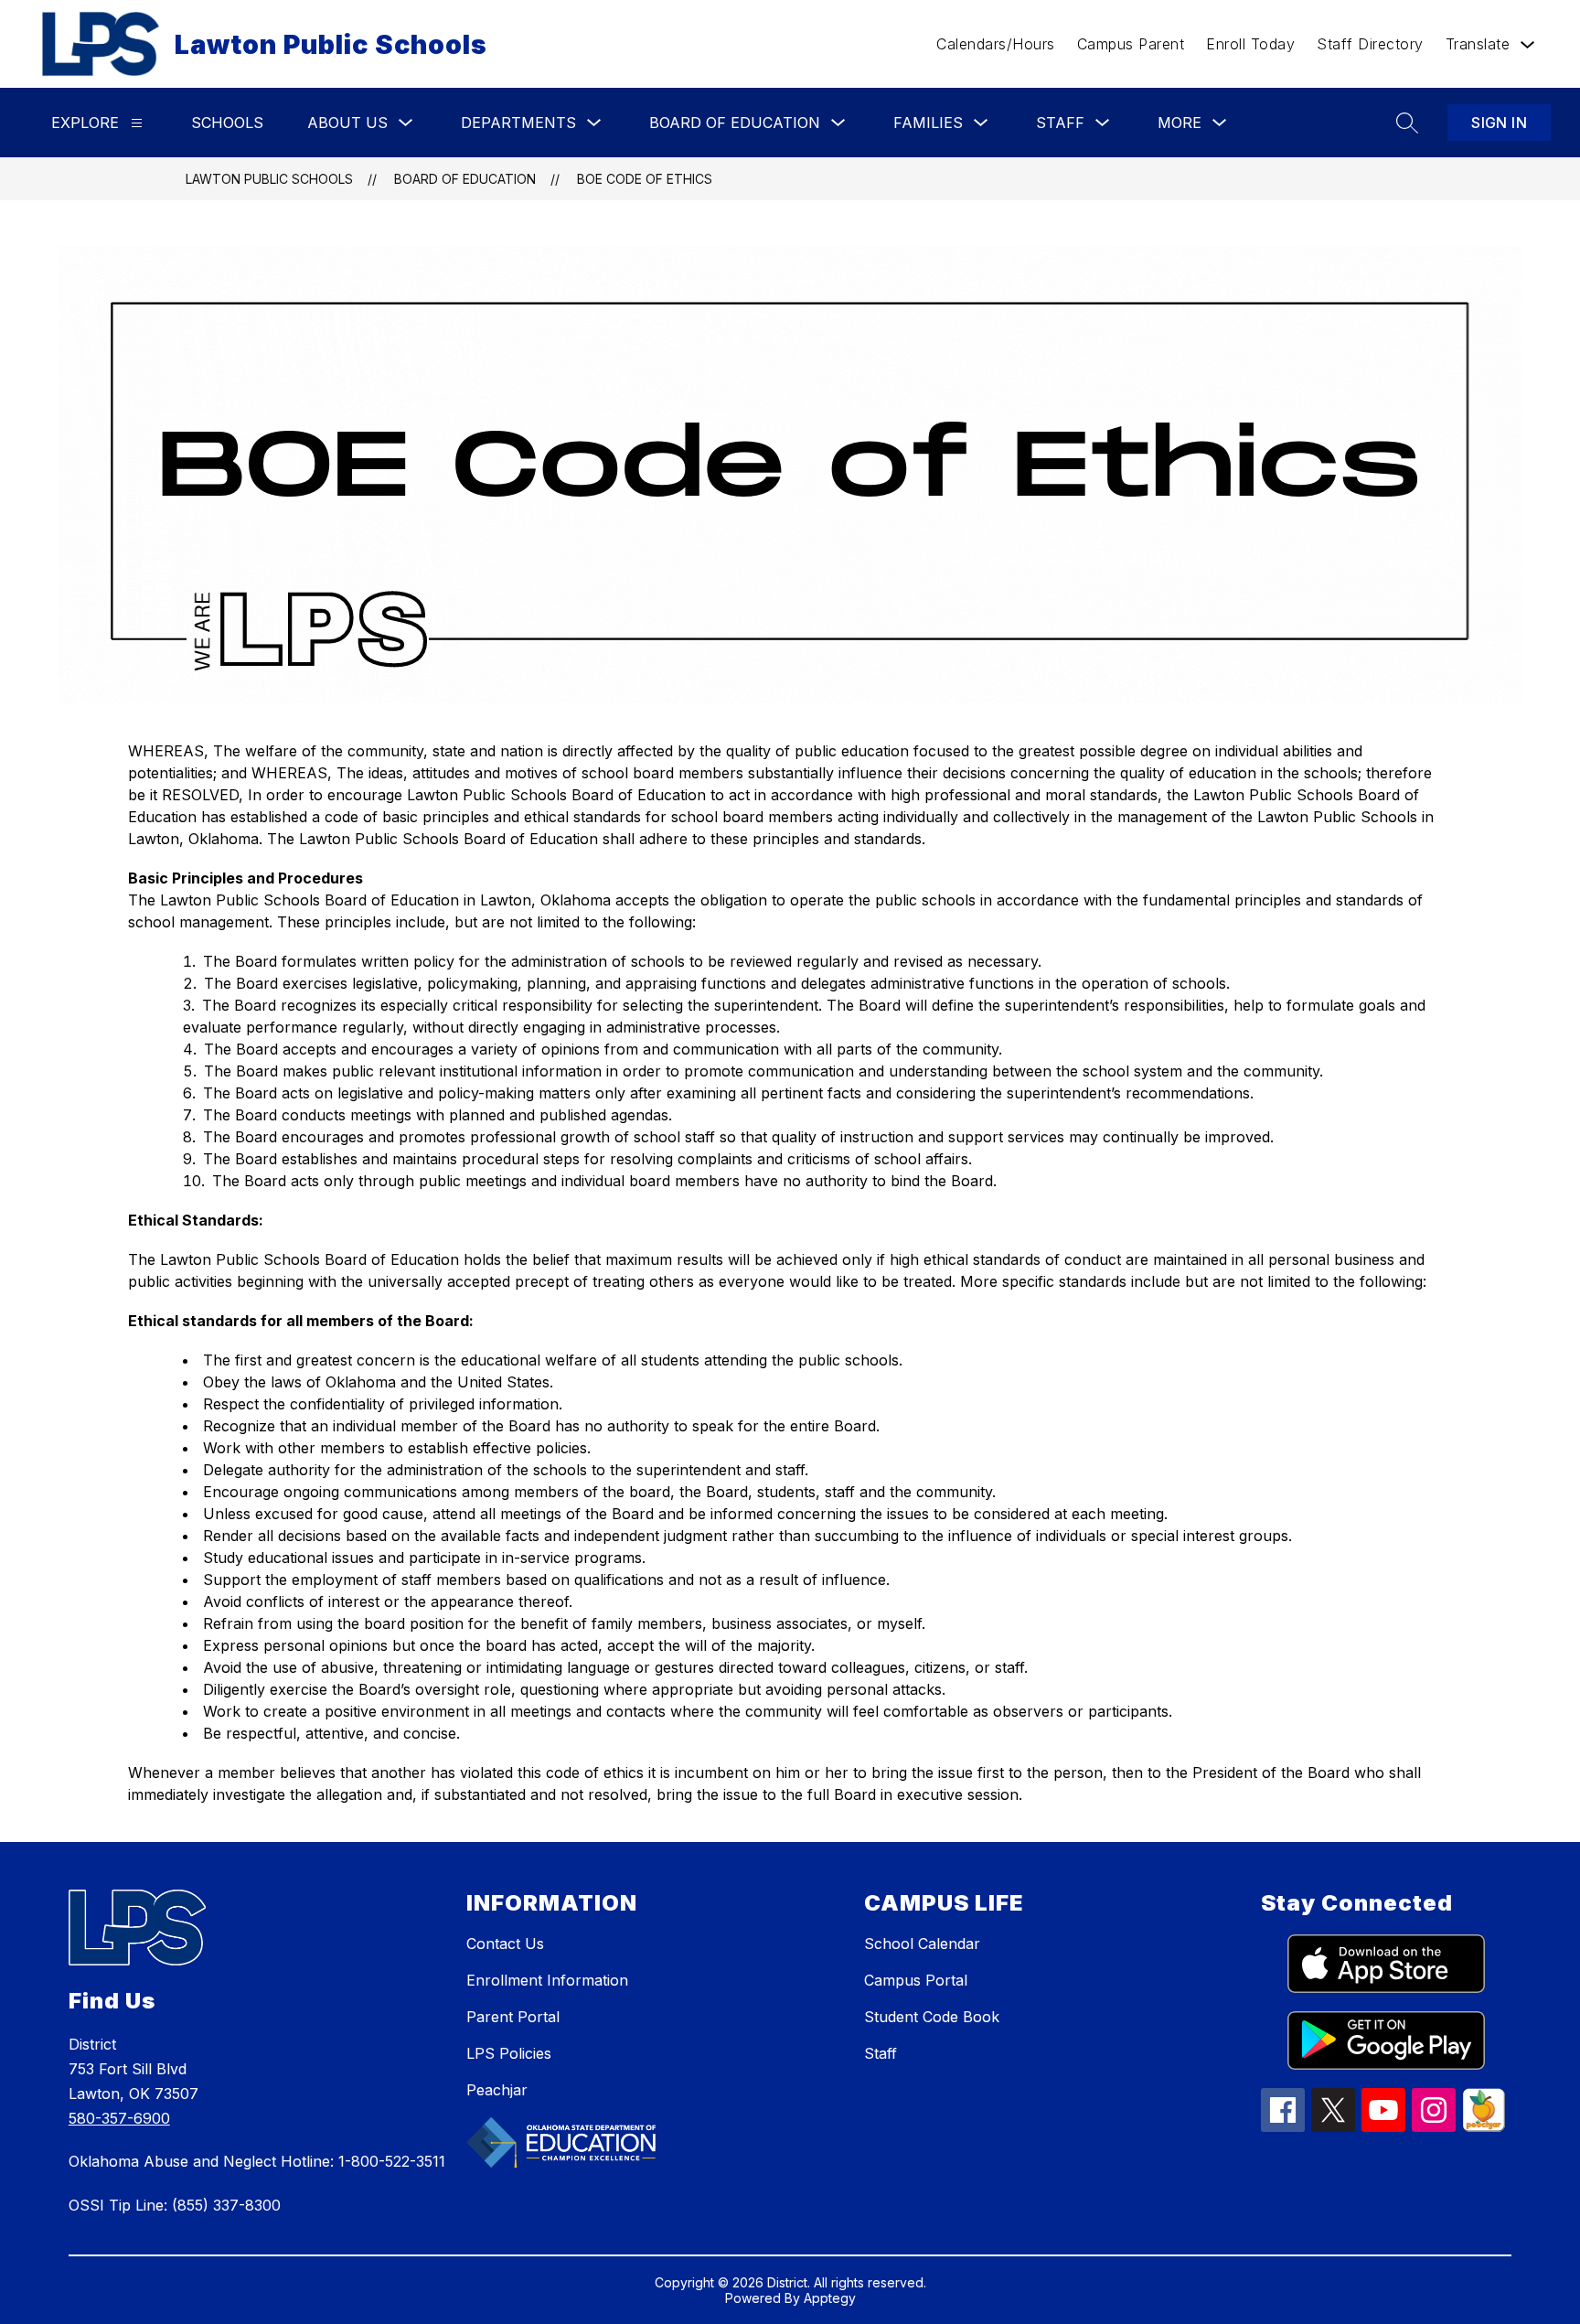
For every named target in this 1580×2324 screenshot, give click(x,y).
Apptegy (830, 2298)
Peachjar (497, 2090)
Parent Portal (513, 2017)
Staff (881, 2053)
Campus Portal (916, 1980)
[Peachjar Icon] (1484, 2126)
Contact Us (505, 1944)
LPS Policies (509, 2053)
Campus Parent (1131, 44)
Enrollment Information (547, 1980)
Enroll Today (1250, 44)
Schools (227, 123)
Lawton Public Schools (269, 179)
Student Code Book (932, 2017)
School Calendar (922, 1944)
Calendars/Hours (996, 44)
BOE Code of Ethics (645, 179)
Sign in (1499, 123)
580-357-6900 (119, 2118)
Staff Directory (1370, 44)
